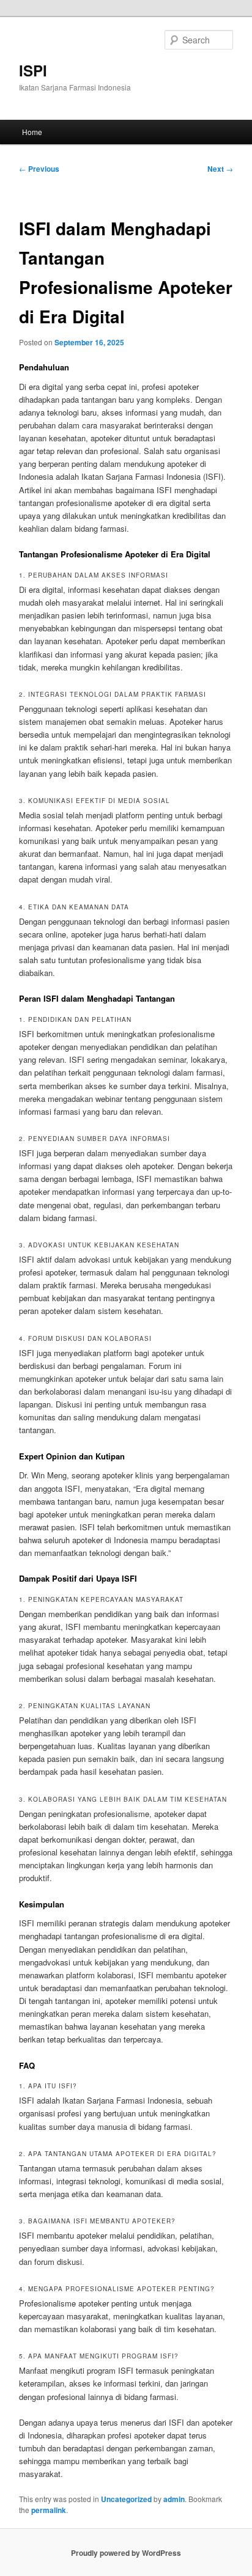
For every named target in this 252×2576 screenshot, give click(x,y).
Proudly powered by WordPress (126, 2553)
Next (220, 169)
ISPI (33, 70)
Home (32, 132)
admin (174, 2499)
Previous (39, 169)
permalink (49, 2510)
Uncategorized (126, 2499)
